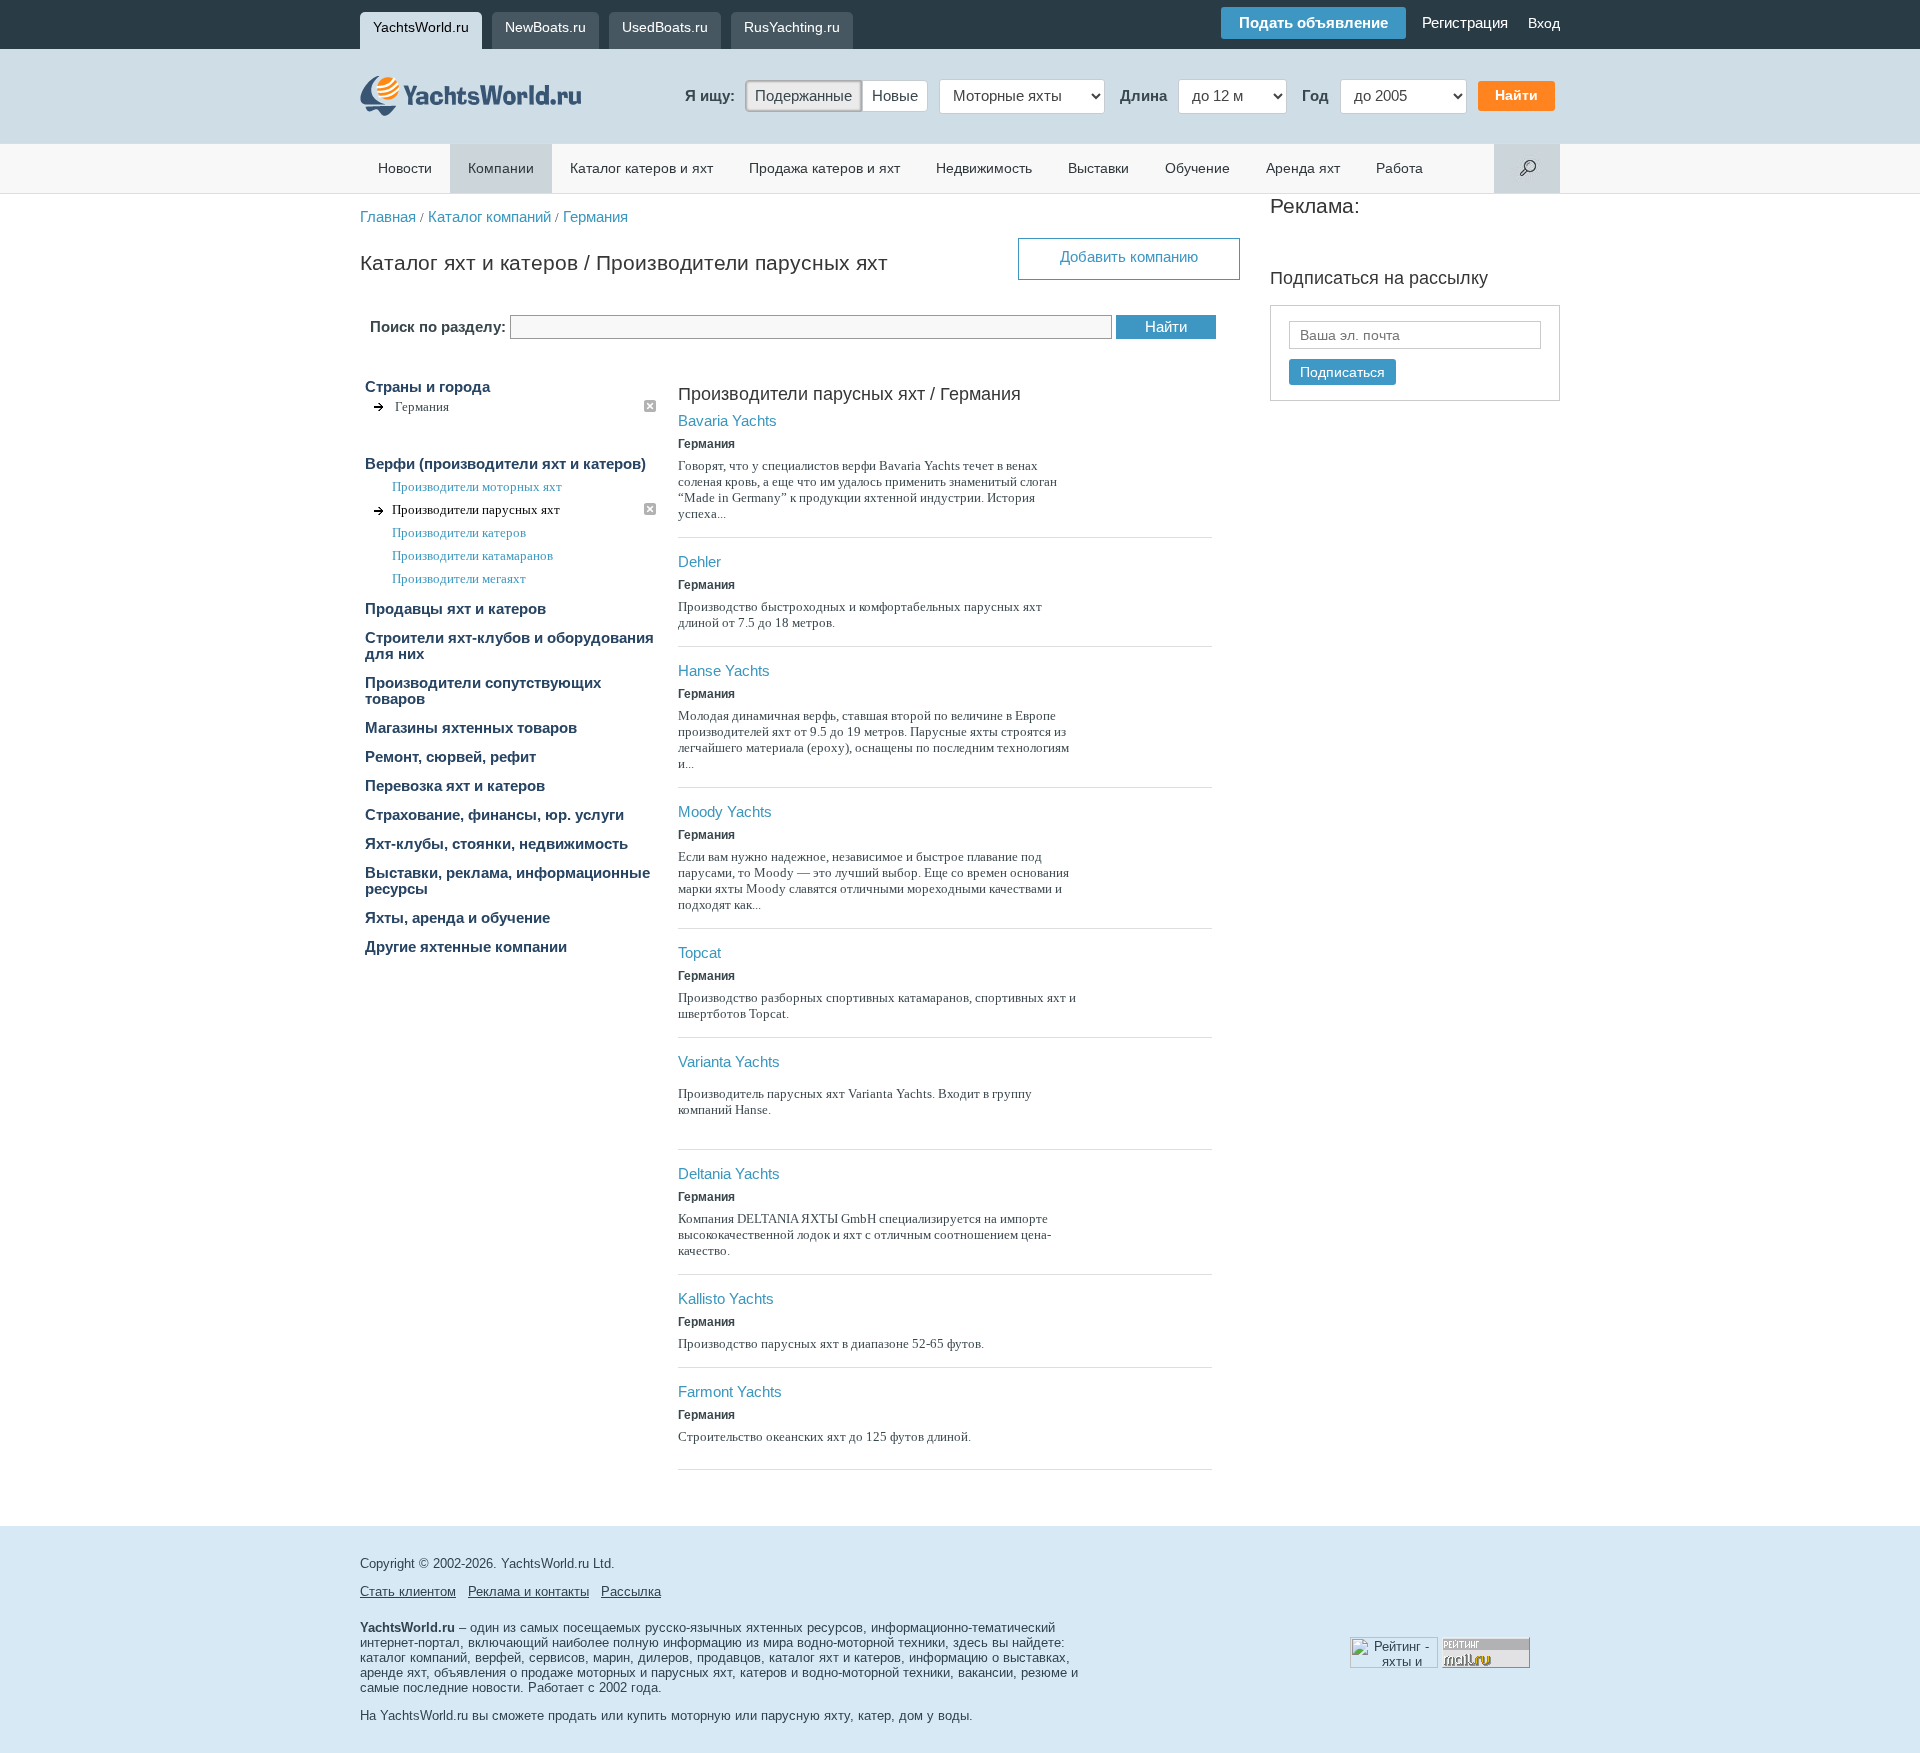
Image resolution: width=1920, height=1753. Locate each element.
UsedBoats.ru (665, 27)
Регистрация (1465, 23)
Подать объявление (1313, 23)
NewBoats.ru (545, 27)
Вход (1544, 23)
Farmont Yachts (730, 1392)
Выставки (1098, 168)
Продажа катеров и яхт (824, 168)
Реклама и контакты (528, 1591)
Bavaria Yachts (727, 421)
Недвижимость (984, 168)
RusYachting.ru (792, 27)
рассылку (1448, 278)
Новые (895, 96)
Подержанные (803, 96)
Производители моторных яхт (477, 486)
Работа (1399, 168)
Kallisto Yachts (726, 1299)
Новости (405, 168)
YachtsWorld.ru (421, 27)
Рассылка (631, 1591)
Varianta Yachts (729, 1062)
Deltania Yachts (729, 1174)
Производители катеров (459, 532)
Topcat (699, 953)
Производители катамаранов (472, 555)
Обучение (1197, 168)
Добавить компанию (1129, 257)
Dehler (699, 562)
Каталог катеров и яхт (641, 168)
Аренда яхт (1303, 168)
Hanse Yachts (724, 671)
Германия (595, 217)
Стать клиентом (408, 1591)
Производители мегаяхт (459, 578)
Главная (388, 217)
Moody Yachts (725, 812)
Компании (501, 168)
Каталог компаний (489, 217)
